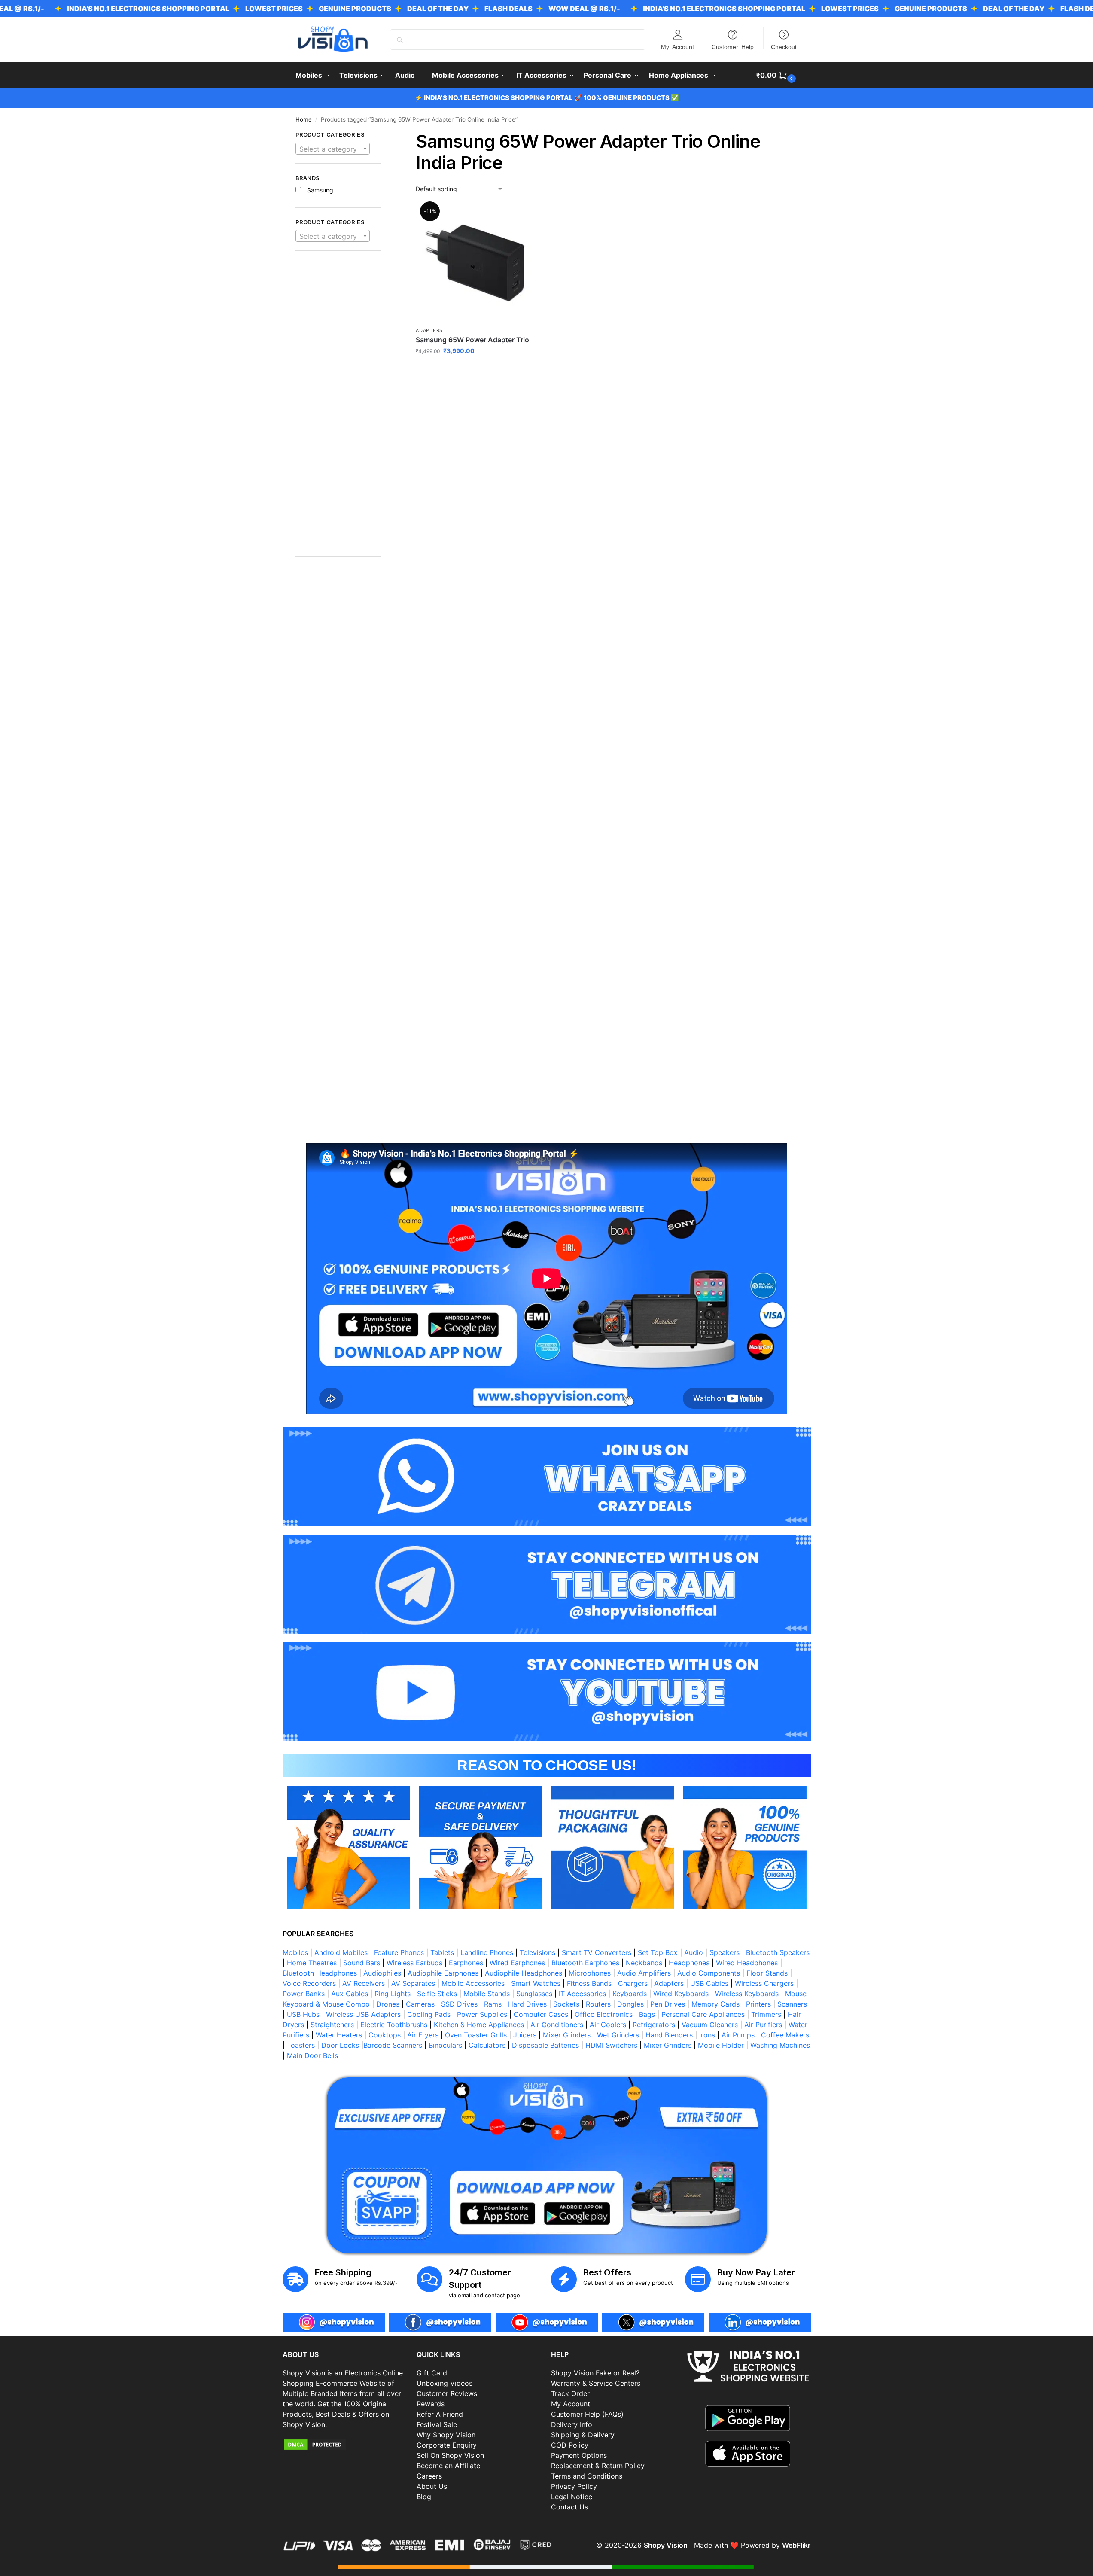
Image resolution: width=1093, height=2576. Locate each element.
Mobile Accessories (473, 1983)
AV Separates (413, 1983)
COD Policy (570, 2445)
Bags (647, 2014)
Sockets (566, 2004)
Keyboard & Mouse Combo (326, 2004)
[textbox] (333, 149)
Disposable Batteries (545, 2045)
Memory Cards (715, 2004)
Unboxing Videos (445, 2383)
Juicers (525, 2035)
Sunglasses (534, 1994)
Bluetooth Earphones (585, 1963)
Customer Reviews (447, 2393)
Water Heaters (339, 2035)
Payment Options (579, 2455)
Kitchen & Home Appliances (479, 2025)
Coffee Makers (785, 2035)
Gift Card (432, 2373)
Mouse (796, 1994)
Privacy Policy (574, 2486)
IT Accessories (582, 1994)
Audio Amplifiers (644, 1973)
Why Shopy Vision (446, 2435)
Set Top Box (658, 1952)
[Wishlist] (521, 216)
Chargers (633, 1983)
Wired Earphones (517, 1963)
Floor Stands (767, 1973)
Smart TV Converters (597, 1952)
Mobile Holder (721, 2045)
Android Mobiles (341, 1952)
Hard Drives (527, 2004)
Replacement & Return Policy (598, 2466)
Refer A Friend (440, 2414)
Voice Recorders (309, 1983)
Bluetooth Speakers (778, 1952)
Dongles (630, 2004)
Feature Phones (399, 1952)
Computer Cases (541, 2014)
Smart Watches (536, 1983)
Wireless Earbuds (414, 1963)
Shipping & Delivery (583, 2435)
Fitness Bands (589, 1983)
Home (304, 119)
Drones (388, 2004)
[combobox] (333, 149)
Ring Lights (393, 1994)
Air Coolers (608, 2025)
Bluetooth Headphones (320, 1973)
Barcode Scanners (393, 2045)
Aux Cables (350, 1994)
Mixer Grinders (567, 2035)
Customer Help (733, 46)
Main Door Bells (314, 2055)
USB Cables (709, 1983)
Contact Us (569, 2507)
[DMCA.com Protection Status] (346, 2445)
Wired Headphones (747, 1963)
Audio (694, 1952)
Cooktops (385, 2035)
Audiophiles (382, 1973)
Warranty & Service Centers (596, 2383)
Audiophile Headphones (524, 1973)
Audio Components (709, 1973)
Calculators (487, 2045)
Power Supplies (482, 2014)
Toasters (301, 2045)
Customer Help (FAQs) (587, 2414)
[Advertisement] (338, 408)
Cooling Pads (429, 2014)
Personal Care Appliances (703, 2014)
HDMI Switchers (611, 2045)
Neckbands (644, 1963)
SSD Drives (459, 2004)
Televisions (537, 1952)
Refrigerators (654, 2025)
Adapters (429, 330)
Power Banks (304, 1994)
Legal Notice (572, 2497)
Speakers (725, 1952)
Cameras (420, 2004)
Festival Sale (437, 2424)
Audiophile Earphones (443, 1973)
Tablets (442, 1952)
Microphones (590, 1973)
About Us (432, 2486)
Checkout (784, 46)
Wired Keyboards (681, 1994)
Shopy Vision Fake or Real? (595, 2373)
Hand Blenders (669, 2035)
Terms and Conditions (587, 2476)
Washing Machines (780, 2045)
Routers (598, 2004)
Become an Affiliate (448, 2466)
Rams (493, 2004)
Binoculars (445, 2045)
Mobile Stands (487, 1994)
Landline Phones (487, 1952)
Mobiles (295, 1952)
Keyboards (630, 1994)
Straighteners (332, 2025)
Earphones (466, 1963)
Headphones (689, 1963)
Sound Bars (362, 1963)
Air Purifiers (763, 2025)
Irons (707, 2035)
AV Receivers (364, 1983)
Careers (429, 2476)
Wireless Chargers (764, 1983)
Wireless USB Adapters (363, 2014)
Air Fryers (423, 2035)
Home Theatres (312, 1963)
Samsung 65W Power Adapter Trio (472, 340)
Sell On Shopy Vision (450, 2455)
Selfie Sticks (437, 1994)
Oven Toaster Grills (476, 2035)
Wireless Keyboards (747, 1994)
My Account (677, 46)
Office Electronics (604, 2014)
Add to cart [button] (475, 369)
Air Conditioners (557, 2025)
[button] (777, 75)
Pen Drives (668, 2004)
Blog (424, 2497)
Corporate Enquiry (447, 2445)
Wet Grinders (618, 2035)
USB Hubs (303, 2014)
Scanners (792, 2004)
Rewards (431, 2404)
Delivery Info (572, 2424)
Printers (758, 2004)
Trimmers (766, 2014)
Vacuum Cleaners (710, 2025)
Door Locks (340, 2045)
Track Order (570, 2393)
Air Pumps (738, 2035)
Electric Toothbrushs (394, 2025)
